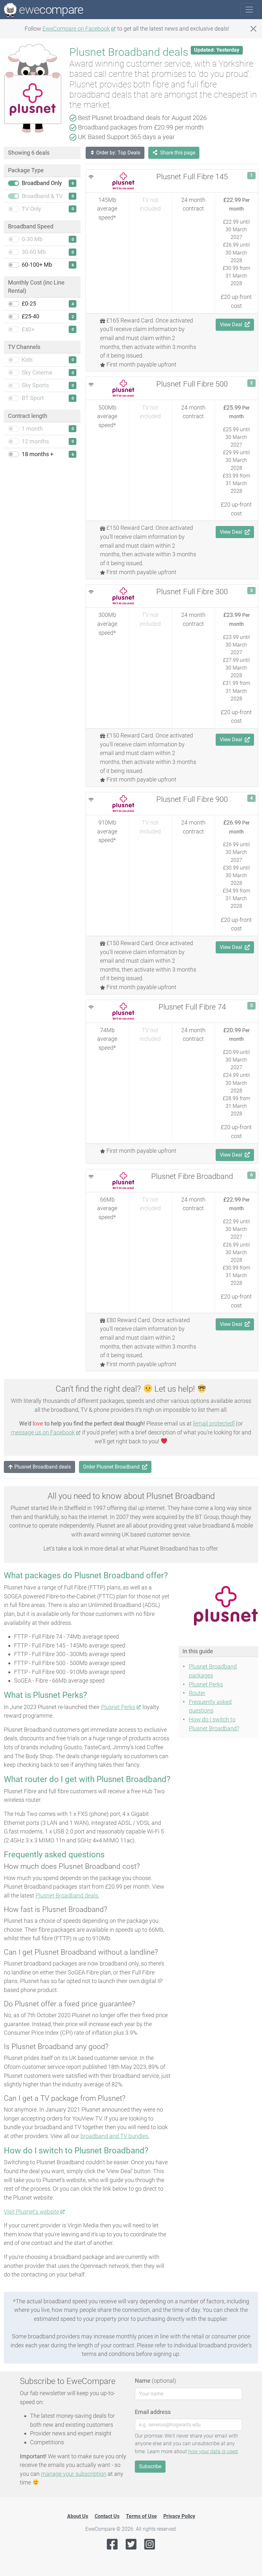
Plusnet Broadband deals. (67, 1895)
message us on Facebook (43, 1432)
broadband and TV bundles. (115, 2136)
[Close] (253, 29)
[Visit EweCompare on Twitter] (131, 2544)
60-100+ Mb (37, 265)
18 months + (38, 454)
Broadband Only (42, 183)
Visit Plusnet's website (31, 2212)
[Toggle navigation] (249, 10)
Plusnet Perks (118, 1707)
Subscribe (150, 2466)
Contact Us (107, 2516)
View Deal (231, 325)
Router (197, 1693)
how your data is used (213, 2451)
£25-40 (31, 316)
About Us (78, 2516)
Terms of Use (141, 2516)
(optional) (155, 2381)
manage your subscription (74, 2474)
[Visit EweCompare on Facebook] (112, 2544)
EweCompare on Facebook (76, 29)
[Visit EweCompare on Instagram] (150, 2544)
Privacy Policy (179, 2516)
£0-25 (29, 304)
